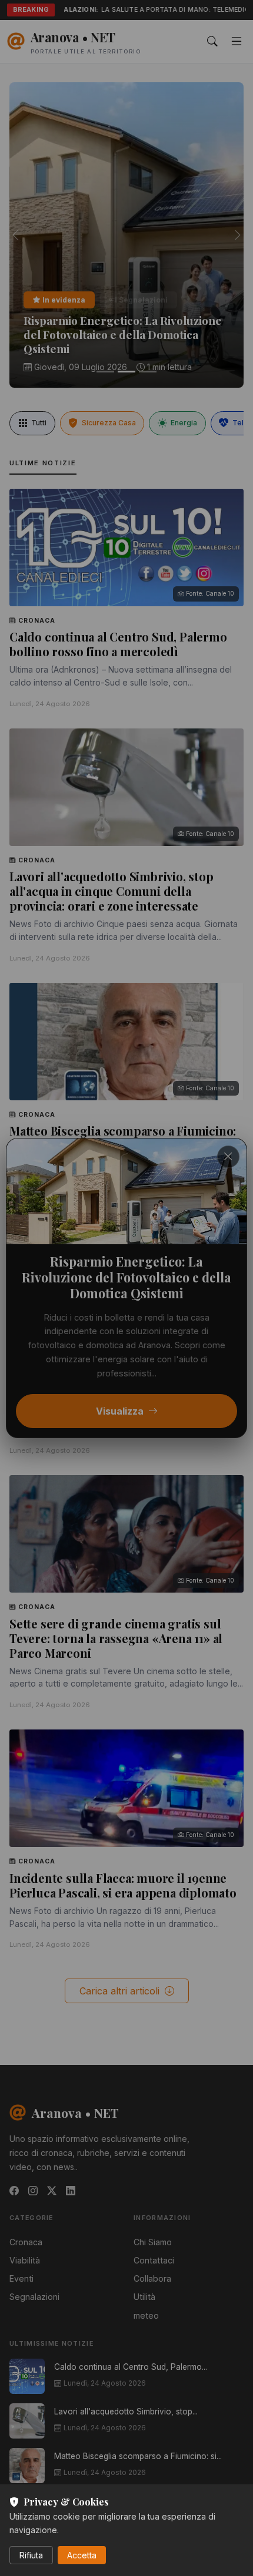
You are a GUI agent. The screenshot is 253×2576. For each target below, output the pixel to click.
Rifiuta (31, 2555)
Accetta (82, 2555)
